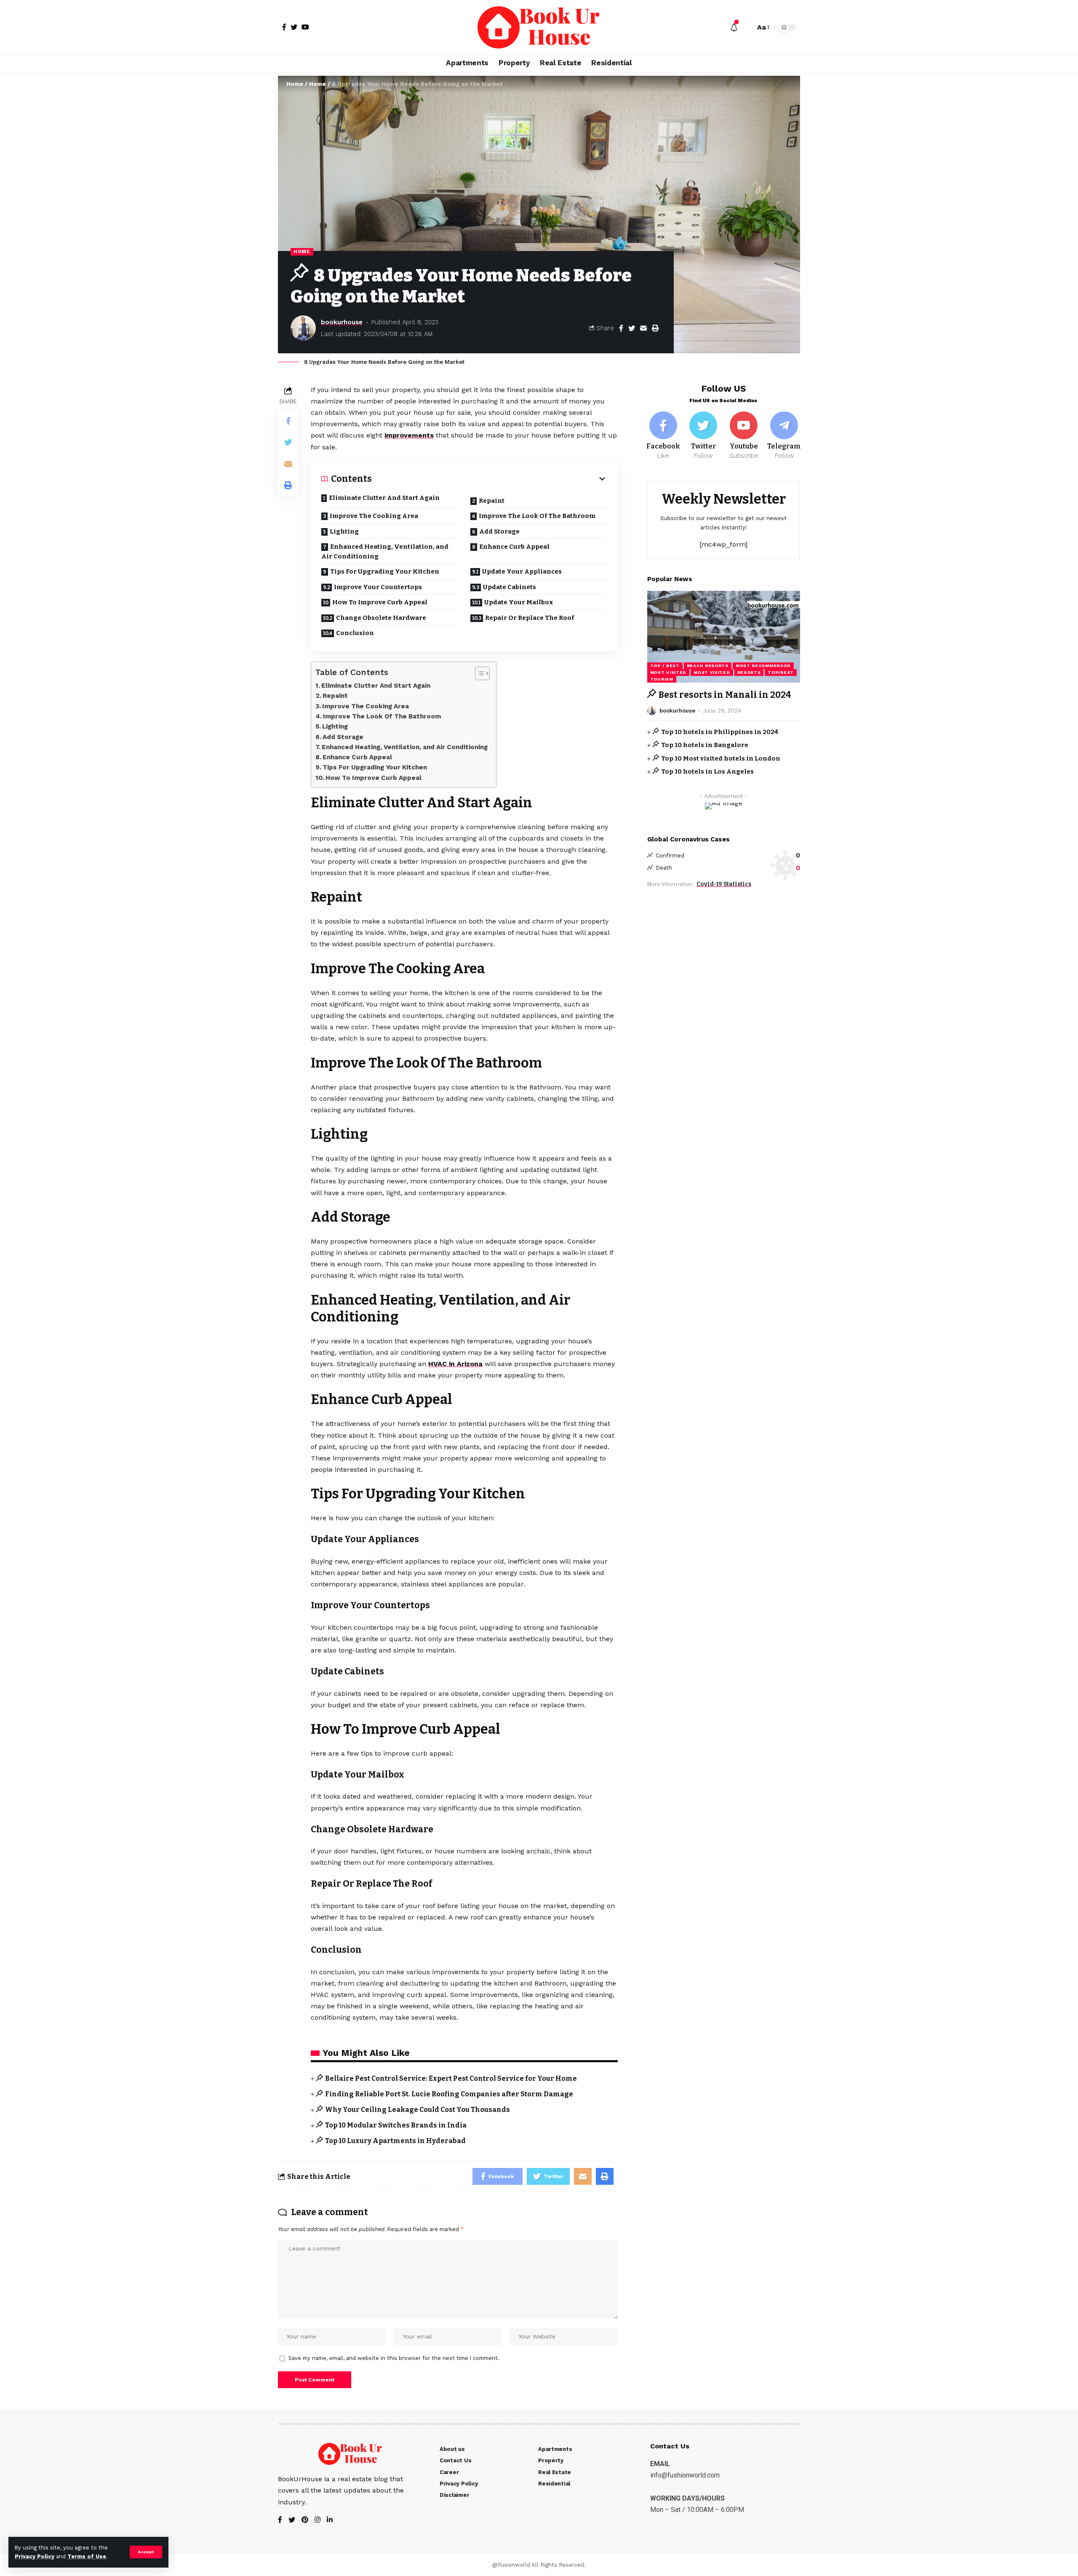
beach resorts (708, 666)
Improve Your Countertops (378, 587)
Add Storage (499, 531)
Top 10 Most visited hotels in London (721, 758)
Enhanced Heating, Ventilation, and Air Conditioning (385, 551)
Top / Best (665, 666)
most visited (668, 672)
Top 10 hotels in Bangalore (705, 745)
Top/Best (781, 672)
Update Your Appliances (522, 571)
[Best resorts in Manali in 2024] (724, 637)
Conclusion (355, 633)
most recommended (763, 666)
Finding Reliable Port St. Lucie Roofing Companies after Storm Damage (449, 2094)
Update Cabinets (510, 587)
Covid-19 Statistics (724, 884)
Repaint (492, 501)
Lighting (345, 531)
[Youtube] (744, 436)
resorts (749, 672)
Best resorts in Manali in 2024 (725, 695)
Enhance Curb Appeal (514, 547)
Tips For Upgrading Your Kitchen (385, 571)
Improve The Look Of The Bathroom (537, 516)
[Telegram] (784, 436)
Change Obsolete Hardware (381, 618)
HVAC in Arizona (455, 1364)
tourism (662, 679)
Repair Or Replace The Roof (530, 618)
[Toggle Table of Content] (478, 673)
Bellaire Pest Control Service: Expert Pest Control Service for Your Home (451, 2078)
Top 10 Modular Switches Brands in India (396, 2125)
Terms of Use (87, 2556)
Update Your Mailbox (519, 602)
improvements (409, 435)
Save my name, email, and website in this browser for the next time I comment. (394, 2358)
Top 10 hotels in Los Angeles (707, 771)
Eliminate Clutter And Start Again (384, 498)
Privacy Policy (35, 2556)
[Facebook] (663, 436)
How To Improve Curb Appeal (380, 602)
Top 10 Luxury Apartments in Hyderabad (395, 2141)
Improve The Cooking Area (374, 516)
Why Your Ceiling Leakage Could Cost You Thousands (418, 2110)
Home (295, 84)
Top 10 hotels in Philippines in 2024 (720, 731)
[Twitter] (704, 436)
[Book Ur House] (539, 27)
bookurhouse (342, 322)
